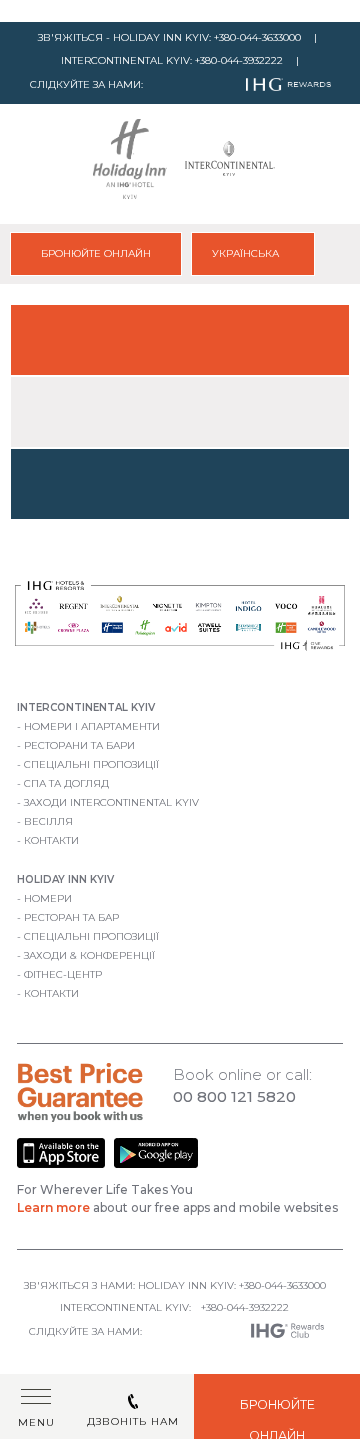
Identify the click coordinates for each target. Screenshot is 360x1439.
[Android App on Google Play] (156, 1164)
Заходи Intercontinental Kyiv (111, 802)
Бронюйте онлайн (96, 253)
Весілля (48, 821)
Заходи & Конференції (89, 955)
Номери (48, 898)
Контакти (51, 840)
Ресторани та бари (79, 745)
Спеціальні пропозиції (91, 764)
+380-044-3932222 (239, 60)
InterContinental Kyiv (86, 707)
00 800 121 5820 (234, 1096)
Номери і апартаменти (92, 726)
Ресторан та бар (71, 917)
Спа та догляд (66, 783)
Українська (247, 253)
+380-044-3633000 (257, 37)
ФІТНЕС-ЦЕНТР (63, 974)
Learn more (53, 1207)
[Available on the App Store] (62, 1164)
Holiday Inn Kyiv (65, 879)
